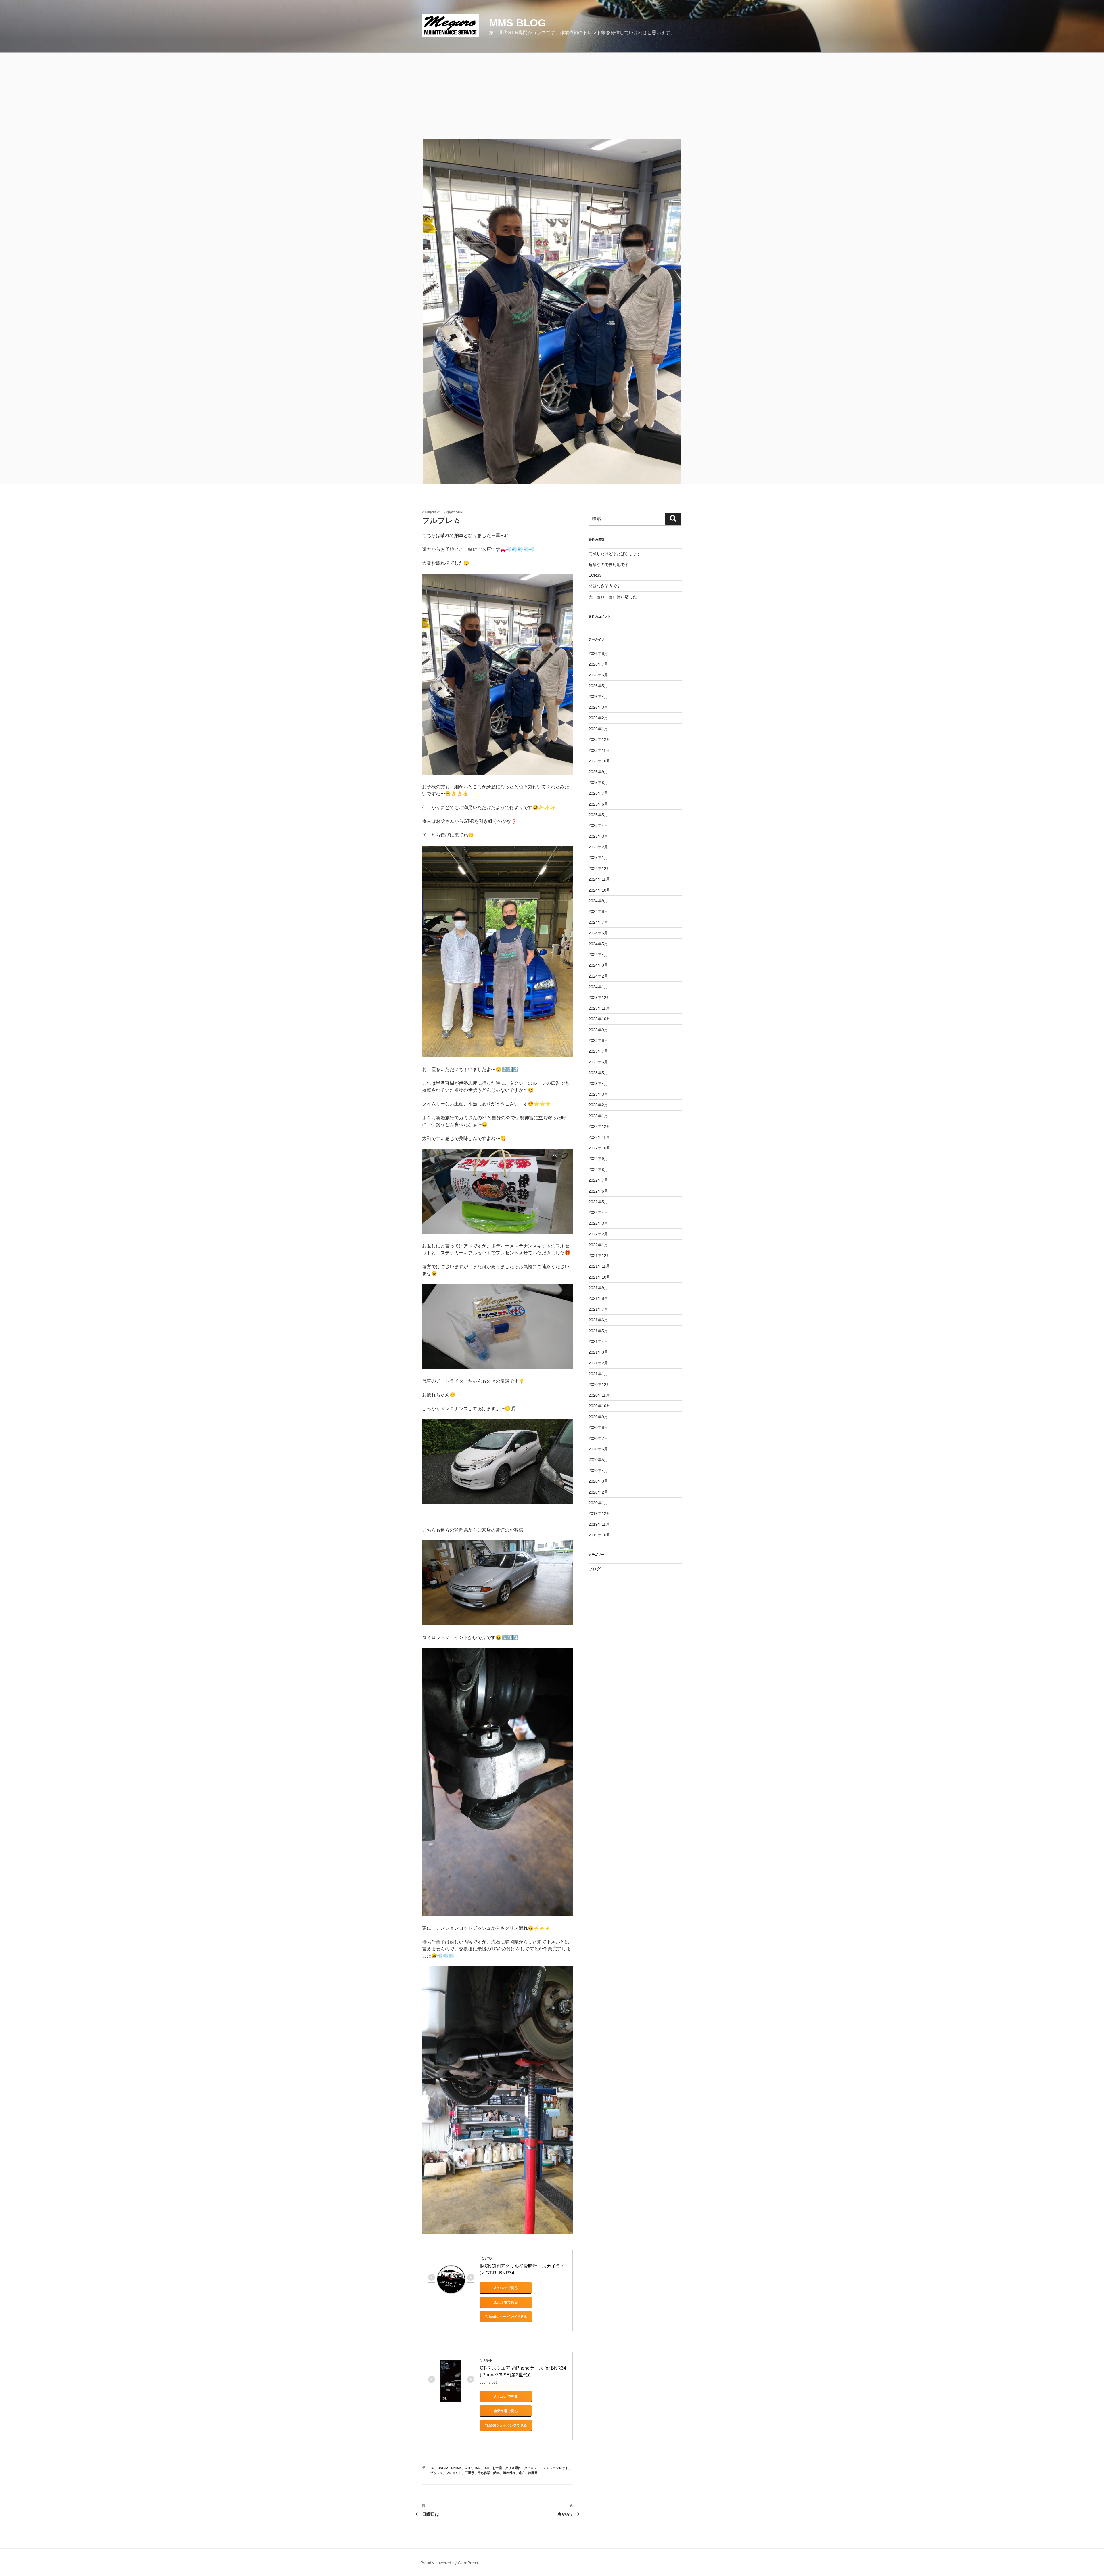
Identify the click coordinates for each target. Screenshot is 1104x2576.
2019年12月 (599, 1513)
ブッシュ (436, 2473)
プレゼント (454, 2473)
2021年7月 (598, 1309)
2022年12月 (599, 1126)
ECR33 (595, 575)
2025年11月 (599, 750)
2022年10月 (599, 1148)
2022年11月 (599, 1137)
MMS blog (517, 23)
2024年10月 (599, 890)
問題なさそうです (605, 586)
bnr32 (443, 2468)
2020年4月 (598, 1471)
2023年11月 (599, 1008)
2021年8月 (598, 1298)
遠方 (522, 2473)
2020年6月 (598, 1449)
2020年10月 (599, 1406)
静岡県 (533, 2473)
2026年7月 (598, 664)
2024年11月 (599, 879)
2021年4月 (598, 1341)
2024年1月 (598, 987)
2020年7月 (598, 1438)
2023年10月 (599, 1019)
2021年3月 (598, 1352)
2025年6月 (598, 804)
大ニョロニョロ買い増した (613, 597)
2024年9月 (598, 901)
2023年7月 (598, 1051)
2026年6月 (598, 675)
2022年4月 (598, 1212)
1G (432, 2468)
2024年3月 (598, 965)
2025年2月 (598, 847)
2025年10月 (599, 761)
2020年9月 (598, 1417)
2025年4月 (598, 825)
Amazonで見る (506, 2288)
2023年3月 (598, 1094)
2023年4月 (598, 1084)
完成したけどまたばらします (615, 554)
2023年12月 (599, 998)
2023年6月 (598, 1062)
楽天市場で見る (506, 2302)
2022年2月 (598, 1234)
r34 (486, 2468)
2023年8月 (598, 1040)
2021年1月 (598, 1374)
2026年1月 (598, 729)
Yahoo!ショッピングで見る (506, 2317)
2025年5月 (598, 815)
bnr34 (456, 2468)
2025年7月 (598, 793)
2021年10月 (599, 1277)
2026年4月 (598, 697)
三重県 (470, 2473)
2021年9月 (598, 1288)
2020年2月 (598, 1492)
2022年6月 (598, 1191)
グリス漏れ (513, 2468)
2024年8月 (598, 911)
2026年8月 (598, 653)
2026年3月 (598, 707)
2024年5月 (598, 944)
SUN (459, 512)
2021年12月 (599, 1256)
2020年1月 (598, 1503)
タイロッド (532, 2468)
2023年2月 (598, 1105)
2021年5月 (598, 1331)
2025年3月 (598, 836)
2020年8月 (598, 1427)
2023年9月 (598, 1030)
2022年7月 (598, 1180)
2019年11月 (599, 1524)
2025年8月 (598, 783)
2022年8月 (598, 1170)
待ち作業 (484, 2473)
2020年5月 (598, 1460)
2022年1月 (598, 1245)
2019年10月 (599, 1535)
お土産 (497, 2468)
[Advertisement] (552, 96)
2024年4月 (598, 954)
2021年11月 (599, 1266)
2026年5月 (598, 686)
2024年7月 (598, 922)
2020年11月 (599, 1395)
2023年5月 (598, 1073)
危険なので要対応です (609, 565)
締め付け (509, 2473)
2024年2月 (598, 976)
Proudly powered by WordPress (449, 2563)
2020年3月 (598, 1481)
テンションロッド (556, 2468)
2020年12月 (599, 1385)
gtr (468, 2468)
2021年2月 (598, 1363)
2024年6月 (598, 933)
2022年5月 (598, 1202)
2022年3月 (598, 1223)
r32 (478, 2468)
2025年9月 (598, 772)
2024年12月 (599, 869)
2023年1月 (598, 1116)
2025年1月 (598, 858)
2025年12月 (599, 739)
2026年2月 (598, 718)
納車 (497, 2473)
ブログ (595, 1569)
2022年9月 (598, 1159)
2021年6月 (598, 1320)
